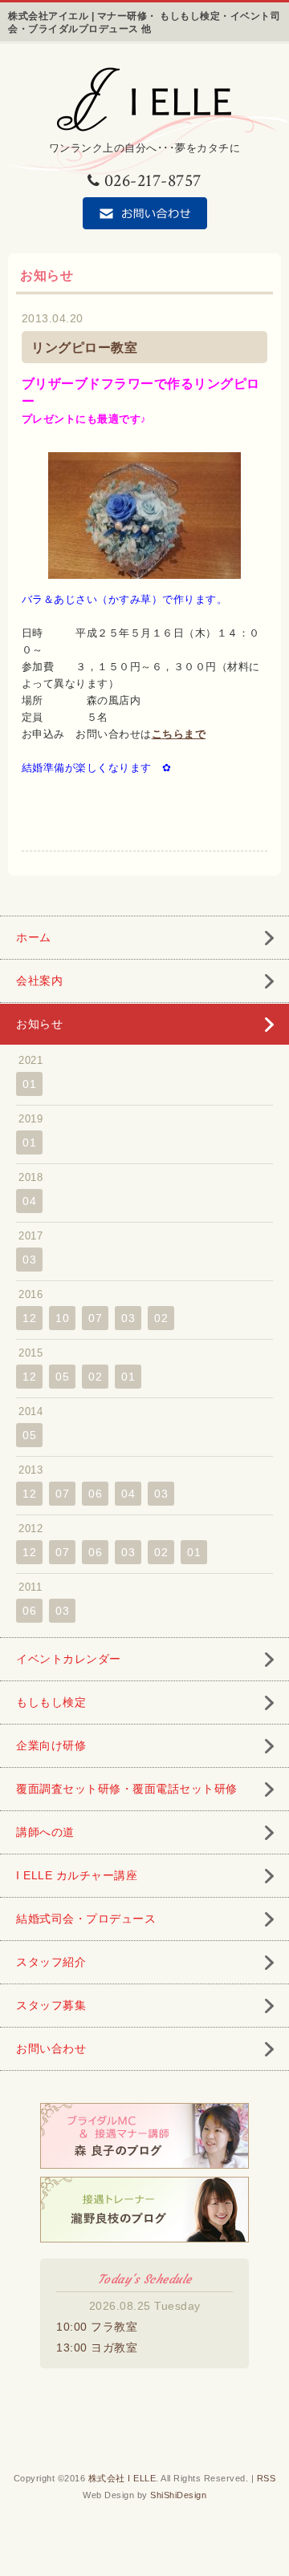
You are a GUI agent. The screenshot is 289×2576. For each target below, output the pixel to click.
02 (161, 1318)
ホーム (34, 937)
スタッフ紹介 (51, 1962)
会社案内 (39, 981)
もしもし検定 (51, 1702)
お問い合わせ (51, 2048)
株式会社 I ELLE (122, 2478)
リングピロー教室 (84, 348)
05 (62, 1377)
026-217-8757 (153, 181)
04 (29, 1201)
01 (29, 1084)
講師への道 (45, 1832)
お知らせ (39, 1024)
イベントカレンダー (69, 1659)
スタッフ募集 (51, 2005)
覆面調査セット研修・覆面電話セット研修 (127, 1789)
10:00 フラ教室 (97, 2327)
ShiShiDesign (178, 2495)
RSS (267, 2478)
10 (62, 1318)
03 (29, 1260)
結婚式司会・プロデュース (86, 1919)
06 (95, 1494)
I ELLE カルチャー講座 (77, 1875)
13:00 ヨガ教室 (97, 2348)
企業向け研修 (51, 1745)
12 (29, 1318)
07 (95, 1318)
